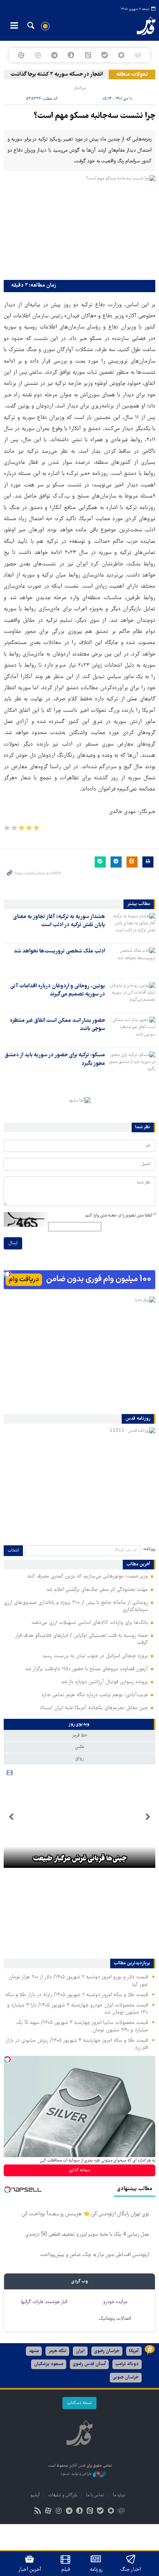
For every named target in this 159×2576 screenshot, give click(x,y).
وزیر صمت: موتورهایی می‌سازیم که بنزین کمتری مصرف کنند (87, 1576)
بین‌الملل (80, 88)
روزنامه (96, 2570)
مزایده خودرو (115, 2302)
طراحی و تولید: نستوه (77, 2474)
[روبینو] (121, 55)
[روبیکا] (138, 55)
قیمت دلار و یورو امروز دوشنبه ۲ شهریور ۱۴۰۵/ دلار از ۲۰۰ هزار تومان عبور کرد (78, 1981)
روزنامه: (149, 1549)
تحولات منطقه (132, 75)
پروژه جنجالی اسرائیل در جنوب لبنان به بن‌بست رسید (95, 1656)
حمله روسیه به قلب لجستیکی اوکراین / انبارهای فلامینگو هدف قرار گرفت (81, 1639)
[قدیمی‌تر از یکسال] (132, 926)
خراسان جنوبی (126, 2377)
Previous (148, 1817)
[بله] (104, 55)
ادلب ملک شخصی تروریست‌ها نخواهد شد (59, 951)
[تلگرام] (55, 55)
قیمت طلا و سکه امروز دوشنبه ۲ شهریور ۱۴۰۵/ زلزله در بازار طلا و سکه (77, 1995)
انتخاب (13, 1551)
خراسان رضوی (107, 2351)
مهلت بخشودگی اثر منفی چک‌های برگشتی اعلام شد (97, 1590)
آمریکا (134, 2351)
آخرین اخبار (30, 2570)
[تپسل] (7, 1274)
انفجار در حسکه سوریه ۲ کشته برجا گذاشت (66, 75)
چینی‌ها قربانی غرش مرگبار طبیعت (80, 1859)
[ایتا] (88, 55)
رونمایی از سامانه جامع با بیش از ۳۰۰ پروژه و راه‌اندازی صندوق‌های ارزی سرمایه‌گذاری (76, 1606)
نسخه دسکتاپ (79, 2403)
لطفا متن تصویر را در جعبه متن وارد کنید (120, 1216)
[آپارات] (21, 55)
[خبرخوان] (38, 2512)
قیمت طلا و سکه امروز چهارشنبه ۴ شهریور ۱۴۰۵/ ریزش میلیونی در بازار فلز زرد (77, 2044)
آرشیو (35, 2495)
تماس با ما (95, 2495)
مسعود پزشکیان (49, 2364)
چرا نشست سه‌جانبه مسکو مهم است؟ (94, 116)
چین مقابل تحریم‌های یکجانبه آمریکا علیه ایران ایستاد (94, 1708)
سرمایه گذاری (80, 2170)
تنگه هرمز (57, 2351)
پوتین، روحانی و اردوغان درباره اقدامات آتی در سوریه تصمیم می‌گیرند (57, 990)
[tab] (79, 1724)
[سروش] (71, 55)
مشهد (34, 2351)
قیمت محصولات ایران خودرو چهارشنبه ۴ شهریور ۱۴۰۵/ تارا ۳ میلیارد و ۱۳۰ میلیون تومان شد (77, 2009)
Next (11, 1817)
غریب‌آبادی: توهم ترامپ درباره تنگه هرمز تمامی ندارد (95, 1695)
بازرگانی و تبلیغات (63, 2495)
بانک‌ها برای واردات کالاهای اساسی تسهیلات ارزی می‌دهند (90, 1623)
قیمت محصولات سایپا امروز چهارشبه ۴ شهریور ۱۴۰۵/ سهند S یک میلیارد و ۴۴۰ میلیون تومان (82, 2026)
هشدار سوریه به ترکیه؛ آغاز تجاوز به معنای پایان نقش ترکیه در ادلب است (59, 921)
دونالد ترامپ (127, 2364)
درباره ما (119, 2495)
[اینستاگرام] (38, 55)
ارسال (13, 1243)
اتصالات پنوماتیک (115, 2319)
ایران (80, 2351)
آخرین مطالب (138, 1565)
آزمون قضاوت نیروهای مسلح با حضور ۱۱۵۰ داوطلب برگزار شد (87, 1669)
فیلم (66, 2570)
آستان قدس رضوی (89, 2364)
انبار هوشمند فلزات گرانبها (44, 2302)
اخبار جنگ (131, 2570)
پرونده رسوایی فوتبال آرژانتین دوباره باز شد (104, 1682)
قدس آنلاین (139, 26)
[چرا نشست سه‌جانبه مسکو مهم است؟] (79, 226)
